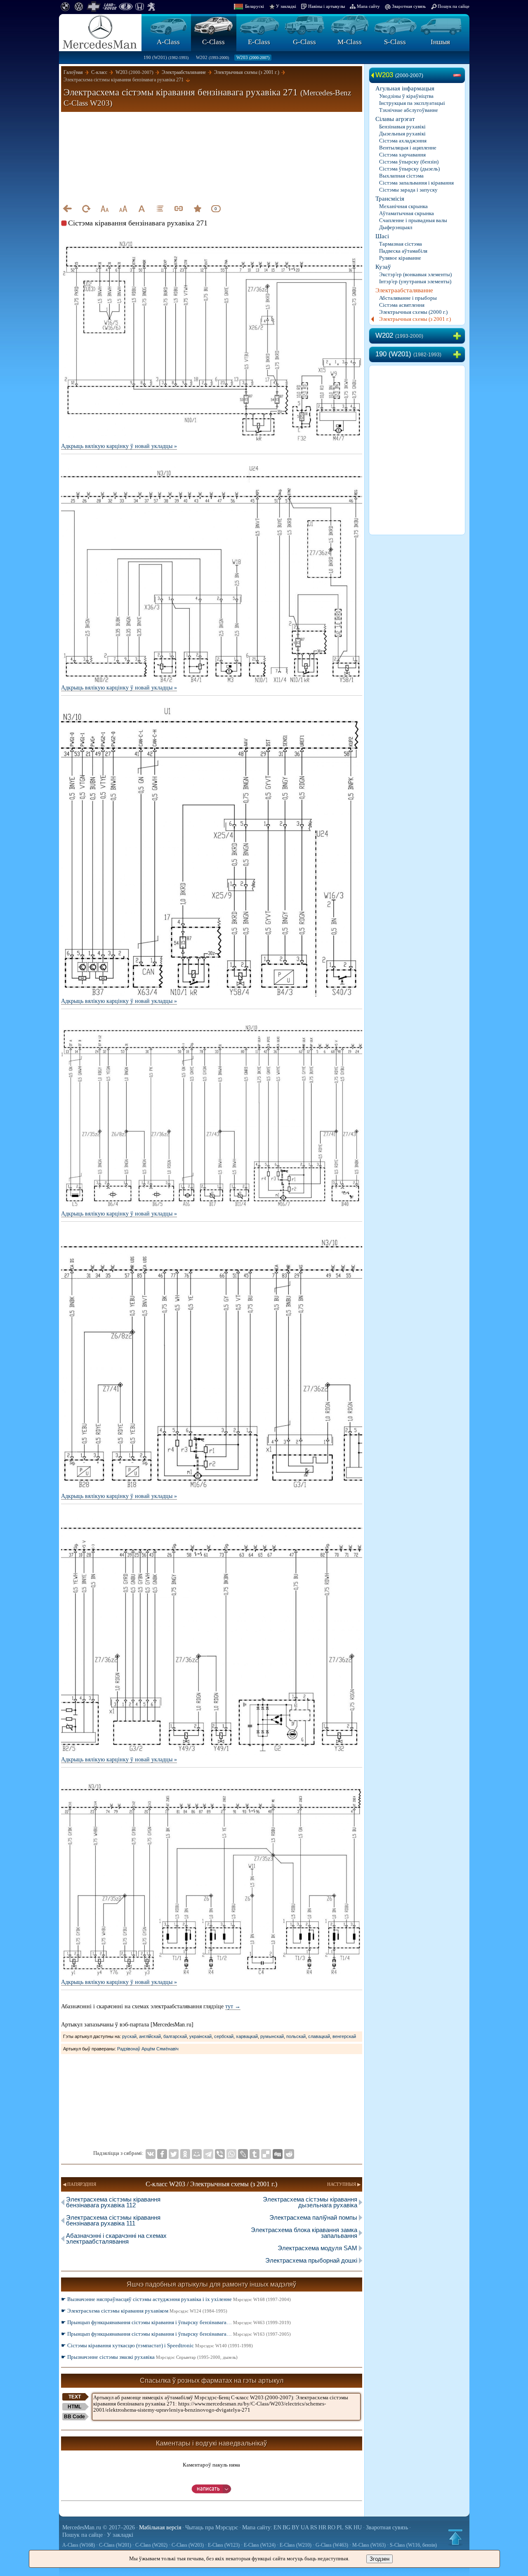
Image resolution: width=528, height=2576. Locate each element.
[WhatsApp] (231, 2154)
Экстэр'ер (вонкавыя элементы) (415, 274)
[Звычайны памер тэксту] (141, 209)
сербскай (224, 2036)
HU (358, 2527)
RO (331, 2527)
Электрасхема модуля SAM (317, 2248)
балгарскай (175, 2036)
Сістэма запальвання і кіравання (416, 183)
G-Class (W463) (332, 2545)
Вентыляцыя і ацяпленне (408, 148)
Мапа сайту (368, 6)
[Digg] (278, 2154)
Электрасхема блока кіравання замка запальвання (304, 2233)
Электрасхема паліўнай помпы (313, 2217)
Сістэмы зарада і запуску (408, 190)
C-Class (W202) (151, 2545)
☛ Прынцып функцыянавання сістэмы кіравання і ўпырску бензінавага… (176, 2322)
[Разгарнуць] (459, 336)
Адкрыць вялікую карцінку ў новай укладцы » (119, 446)
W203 (253, 57)
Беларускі (255, 6)
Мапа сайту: (257, 2527)
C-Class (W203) (188, 2545)
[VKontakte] (151, 2154)
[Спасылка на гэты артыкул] (179, 209)
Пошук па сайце (454, 6)
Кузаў (383, 267)
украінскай (200, 2036)
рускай (129, 2036)
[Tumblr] (255, 2154)
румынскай (272, 2036)
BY (296, 2527)
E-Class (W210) (296, 2545)
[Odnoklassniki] (185, 2154)
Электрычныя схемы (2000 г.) (413, 312)
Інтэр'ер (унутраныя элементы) (415, 281)
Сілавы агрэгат (395, 119)
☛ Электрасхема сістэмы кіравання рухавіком (144, 2311)
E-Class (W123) (224, 2545)
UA (305, 2527)
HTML (74, 2407)
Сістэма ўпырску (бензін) (409, 162)
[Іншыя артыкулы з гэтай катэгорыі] (160, 209)
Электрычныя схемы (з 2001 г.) (415, 319)
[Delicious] (266, 2154)
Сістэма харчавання (402, 155)
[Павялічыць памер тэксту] (123, 209)
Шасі (382, 236)
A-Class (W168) (79, 2545)
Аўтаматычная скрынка (407, 213)
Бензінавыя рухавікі (402, 127)
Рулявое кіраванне (400, 258)
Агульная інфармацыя (405, 88)
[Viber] (220, 2154)
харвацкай (247, 2036)
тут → (233, 2006)
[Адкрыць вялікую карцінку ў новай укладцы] (212, 242)
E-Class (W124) (260, 2545)
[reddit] (289, 2154)
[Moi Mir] (197, 2154)
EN (277, 2527)
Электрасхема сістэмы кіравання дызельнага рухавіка (310, 2202)
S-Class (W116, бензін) (413, 2545)
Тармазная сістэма (401, 244)
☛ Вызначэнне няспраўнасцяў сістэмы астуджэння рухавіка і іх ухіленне (176, 2299)
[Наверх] (455, 2537)
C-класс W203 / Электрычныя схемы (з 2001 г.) (211, 2184)
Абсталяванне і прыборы (408, 298)
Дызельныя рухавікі (402, 134)
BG (286, 2527)
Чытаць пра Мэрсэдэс (212, 2527)
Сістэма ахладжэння (403, 141)
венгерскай (344, 2036)
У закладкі (286, 6)
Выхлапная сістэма (401, 176)
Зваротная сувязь (409, 6)
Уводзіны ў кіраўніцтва (406, 96)
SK (349, 2527)
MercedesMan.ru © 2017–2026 (99, 2527)
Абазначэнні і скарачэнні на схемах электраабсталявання (116, 2238)
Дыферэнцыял (396, 227)
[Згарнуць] (459, 76)
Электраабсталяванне (404, 290)
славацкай (319, 2036)
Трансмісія (390, 199)
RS (314, 2527)
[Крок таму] (67, 209)
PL (340, 2527)
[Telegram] (208, 2154)
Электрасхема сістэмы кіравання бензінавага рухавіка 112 (113, 2202)
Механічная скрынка (403, 206)
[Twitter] (174, 2154)
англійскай (150, 2036)
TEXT (75, 2397)
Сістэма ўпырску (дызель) (409, 169)
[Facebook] (162, 2154)
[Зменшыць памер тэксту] (104, 209)
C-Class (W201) (115, 2545)
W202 (212, 57)
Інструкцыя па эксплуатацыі (412, 103)
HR (322, 2527)
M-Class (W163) (369, 2545)
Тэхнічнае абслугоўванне (409, 110)
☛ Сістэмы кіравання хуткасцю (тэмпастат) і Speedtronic (157, 2345)
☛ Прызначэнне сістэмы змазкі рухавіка (149, 2357)
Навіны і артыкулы (326, 6)
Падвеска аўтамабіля (403, 251)
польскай (296, 2036)
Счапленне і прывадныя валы (413, 220)
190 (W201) (166, 57)
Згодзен (379, 2559)
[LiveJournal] (243, 2154)
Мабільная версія (160, 2527)
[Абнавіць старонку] (86, 209)
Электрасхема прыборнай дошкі (311, 2260)
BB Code (74, 2417)
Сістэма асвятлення (402, 305)
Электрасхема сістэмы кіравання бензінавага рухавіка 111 (113, 2220)
